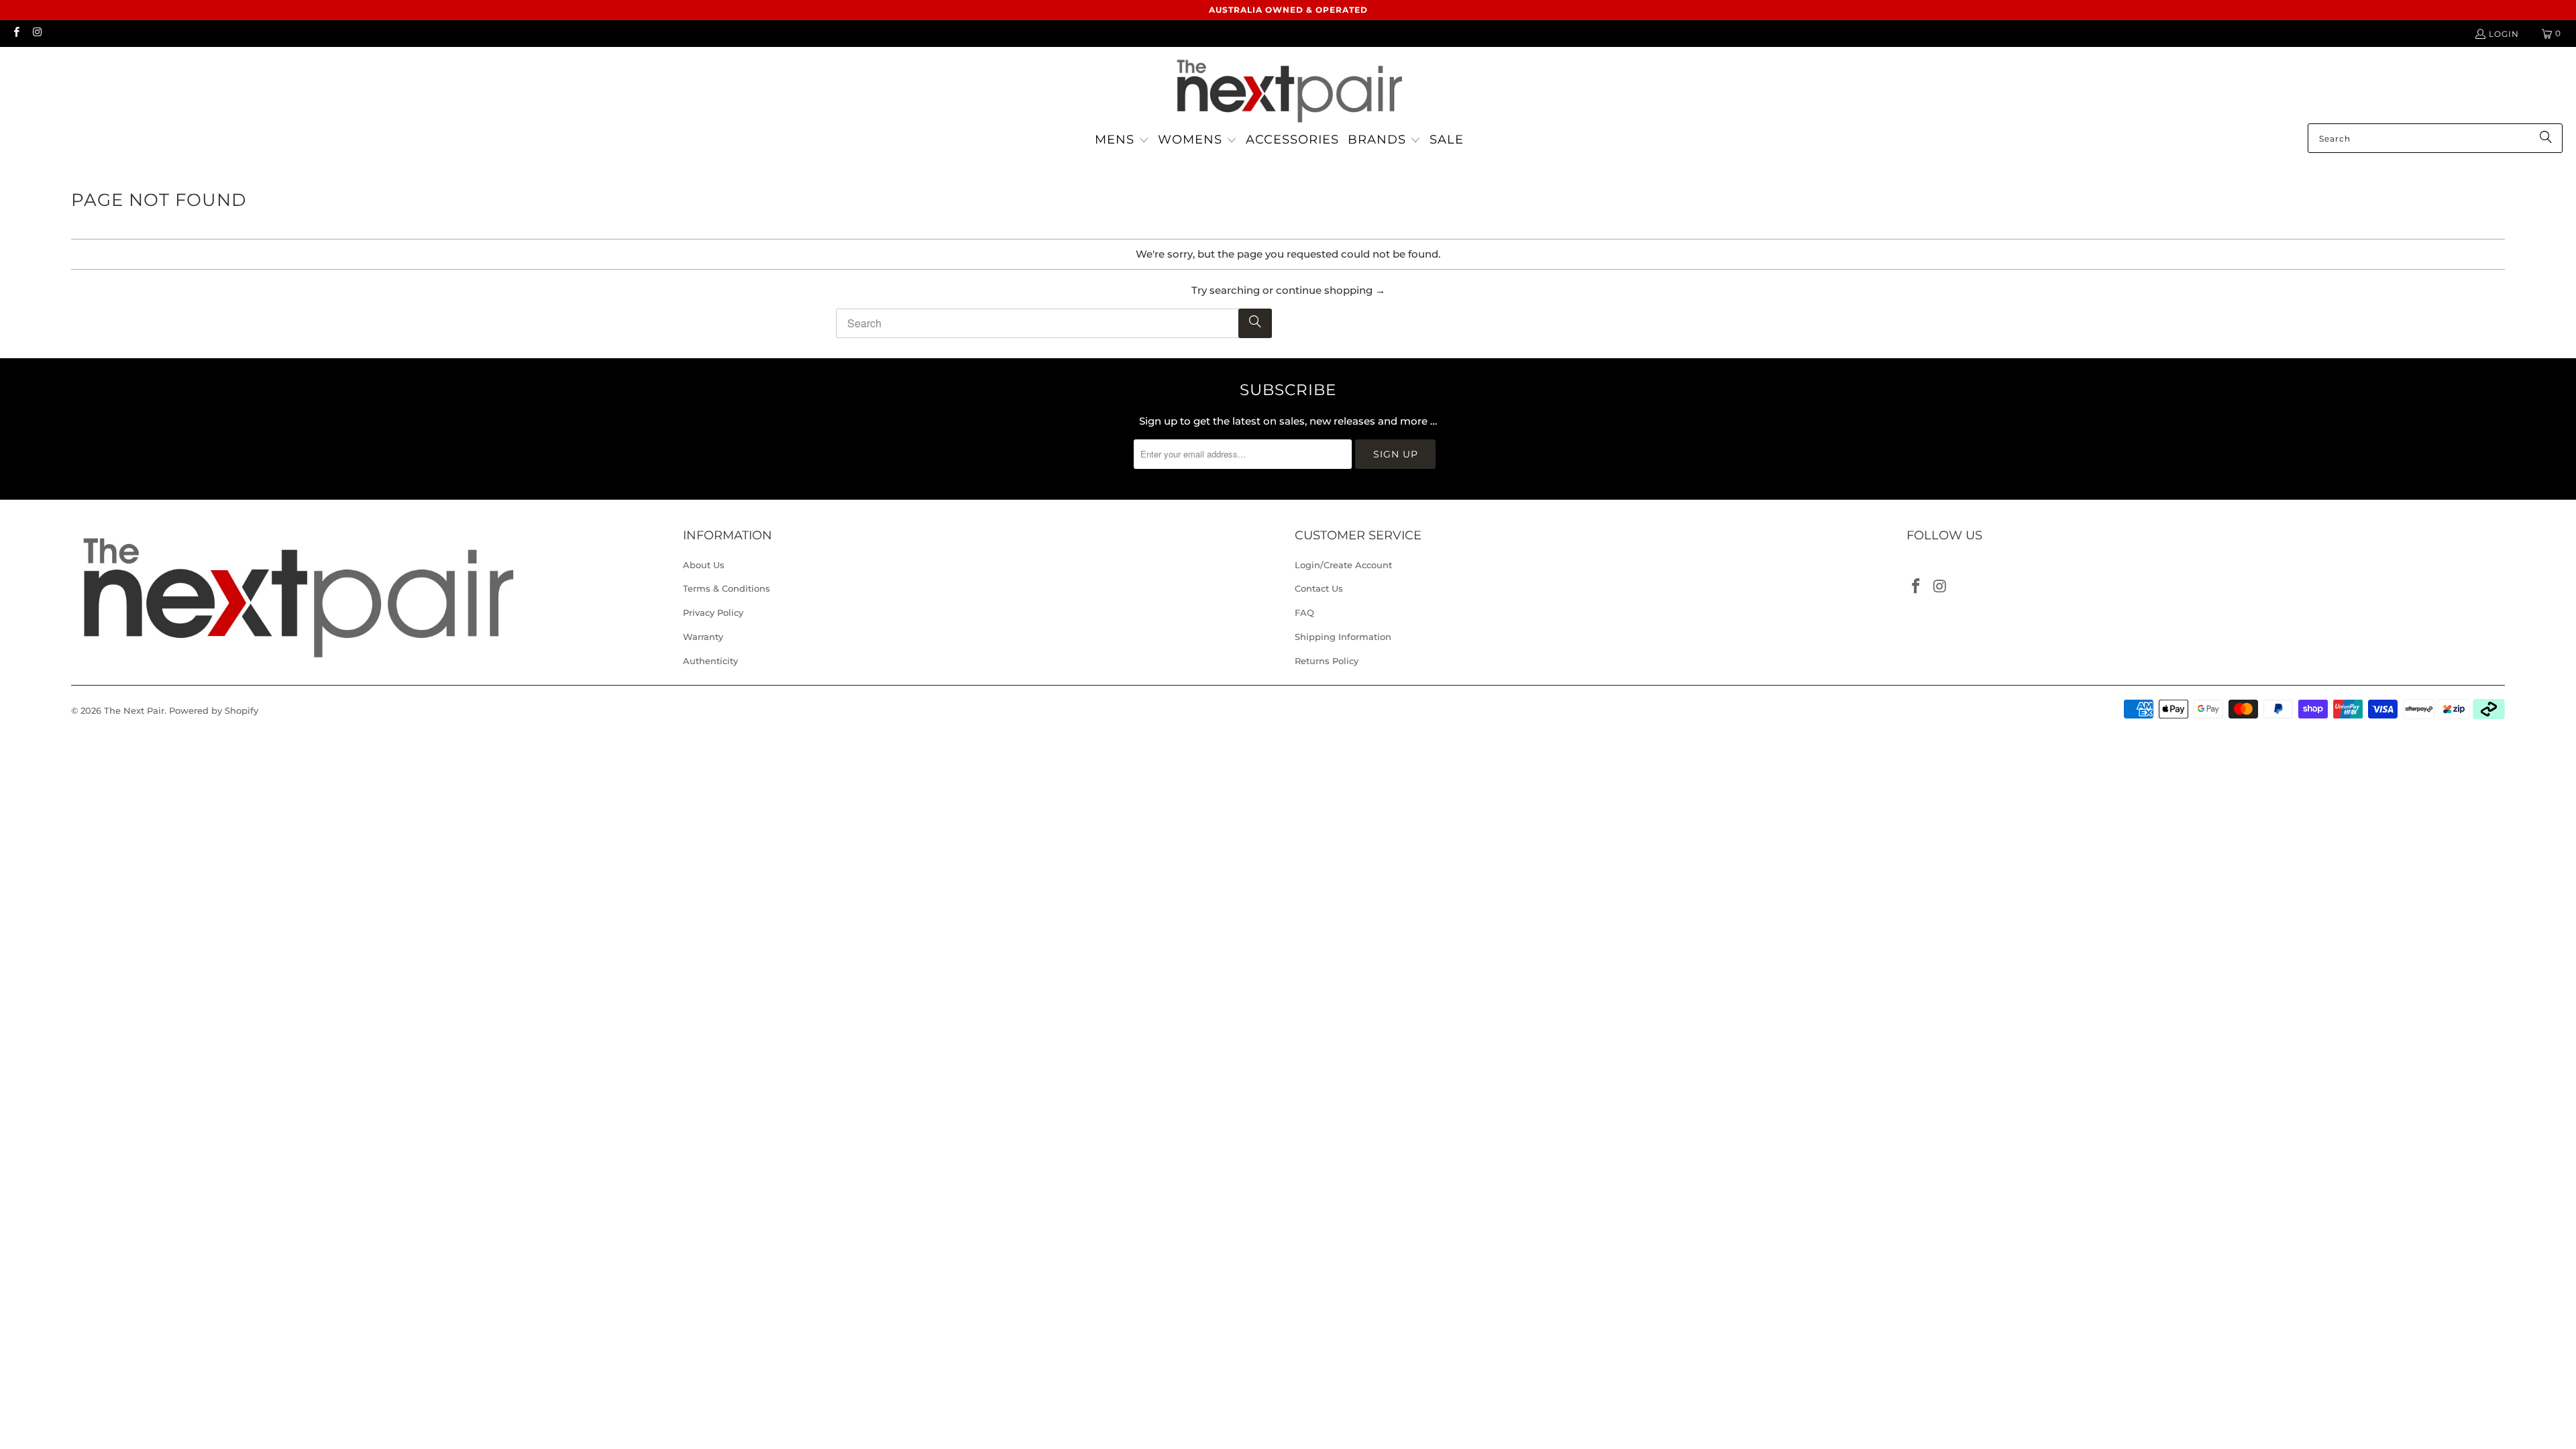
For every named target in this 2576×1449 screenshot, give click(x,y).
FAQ (1304, 612)
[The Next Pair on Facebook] (16, 33)
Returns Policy (1327, 661)
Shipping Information (1343, 637)
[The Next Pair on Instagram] (37, 33)
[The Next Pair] (1288, 89)
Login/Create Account (1343, 565)
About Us (704, 565)
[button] (1122, 141)
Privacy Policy (713, 612)
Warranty (703, 637)
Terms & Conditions (727, 588)
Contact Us (1319, 588)
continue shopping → (1331, 290)
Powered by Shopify (214, 710)
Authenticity (710, 661)
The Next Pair (134, 710)
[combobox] (2435, 138)
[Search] (2546, 138)
